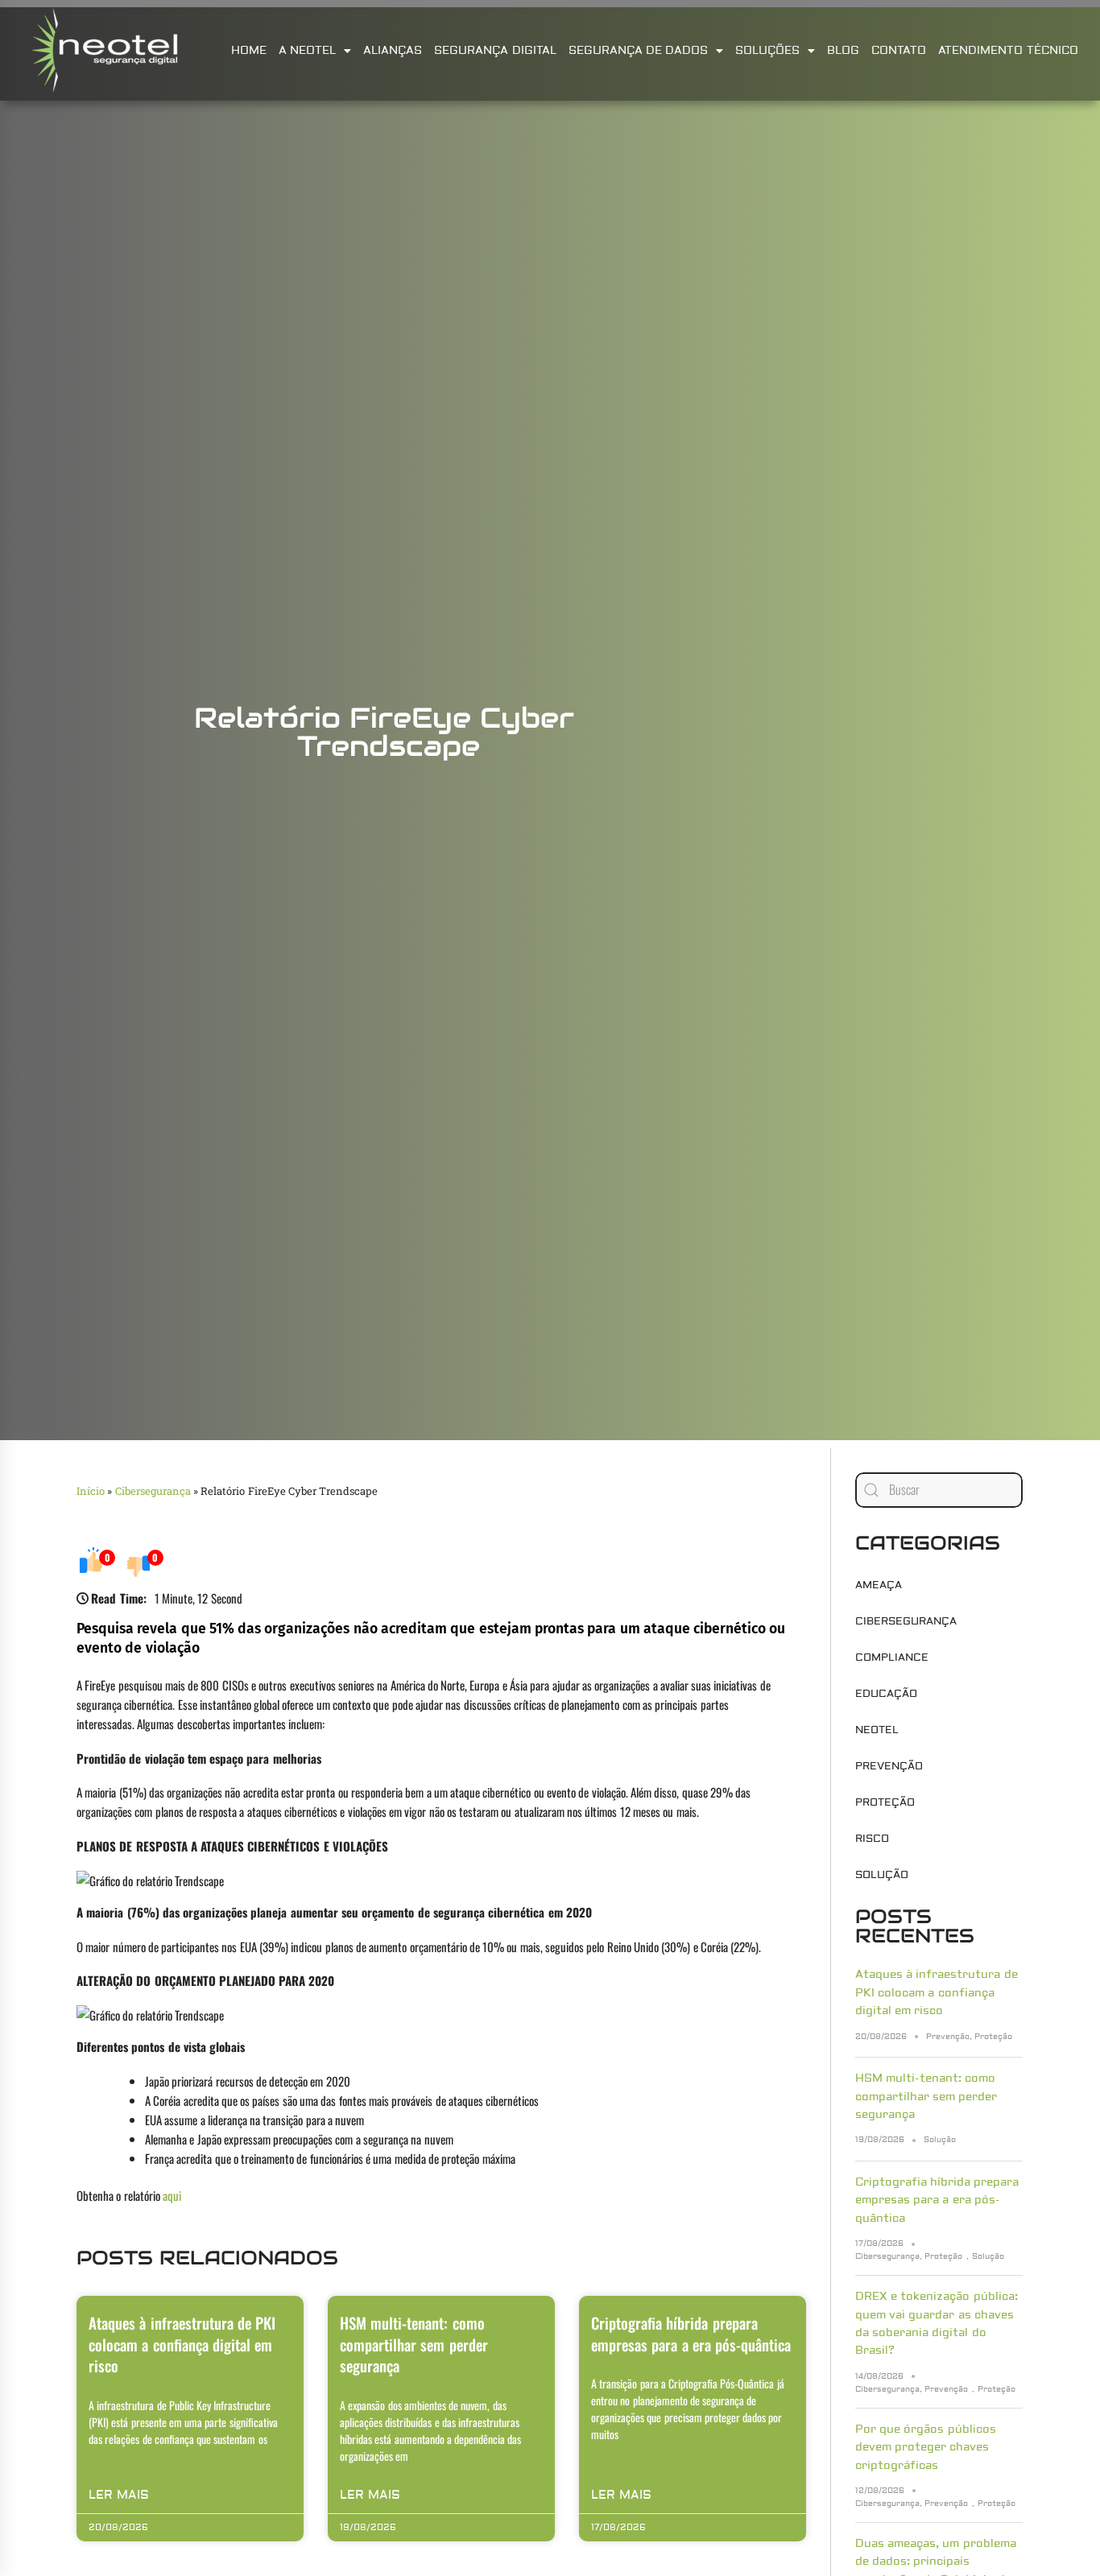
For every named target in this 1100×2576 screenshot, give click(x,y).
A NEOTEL (307, 51)
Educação (886, 1694)
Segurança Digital (495, 51)
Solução (882, 1875)
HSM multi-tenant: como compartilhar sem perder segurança (414, 2344)
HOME (249, 51)
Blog (843, 51)
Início (91, 1491)
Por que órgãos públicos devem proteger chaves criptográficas (926, 2448)
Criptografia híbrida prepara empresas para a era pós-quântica (691, 2333)
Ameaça (879, 1585)
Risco (872, 1839)
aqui (172, 2195)
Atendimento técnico (1008, 51)
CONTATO (899, 51)
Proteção (885, 1802)
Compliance (892, 1657)
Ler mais (119, 2495)
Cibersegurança (153, 1491)
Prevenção (889, 1766)
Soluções (767, 51)
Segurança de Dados (639, 51)
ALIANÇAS (393, 51)
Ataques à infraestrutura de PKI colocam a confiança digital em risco (182, 2344)
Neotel (877, 1730)
